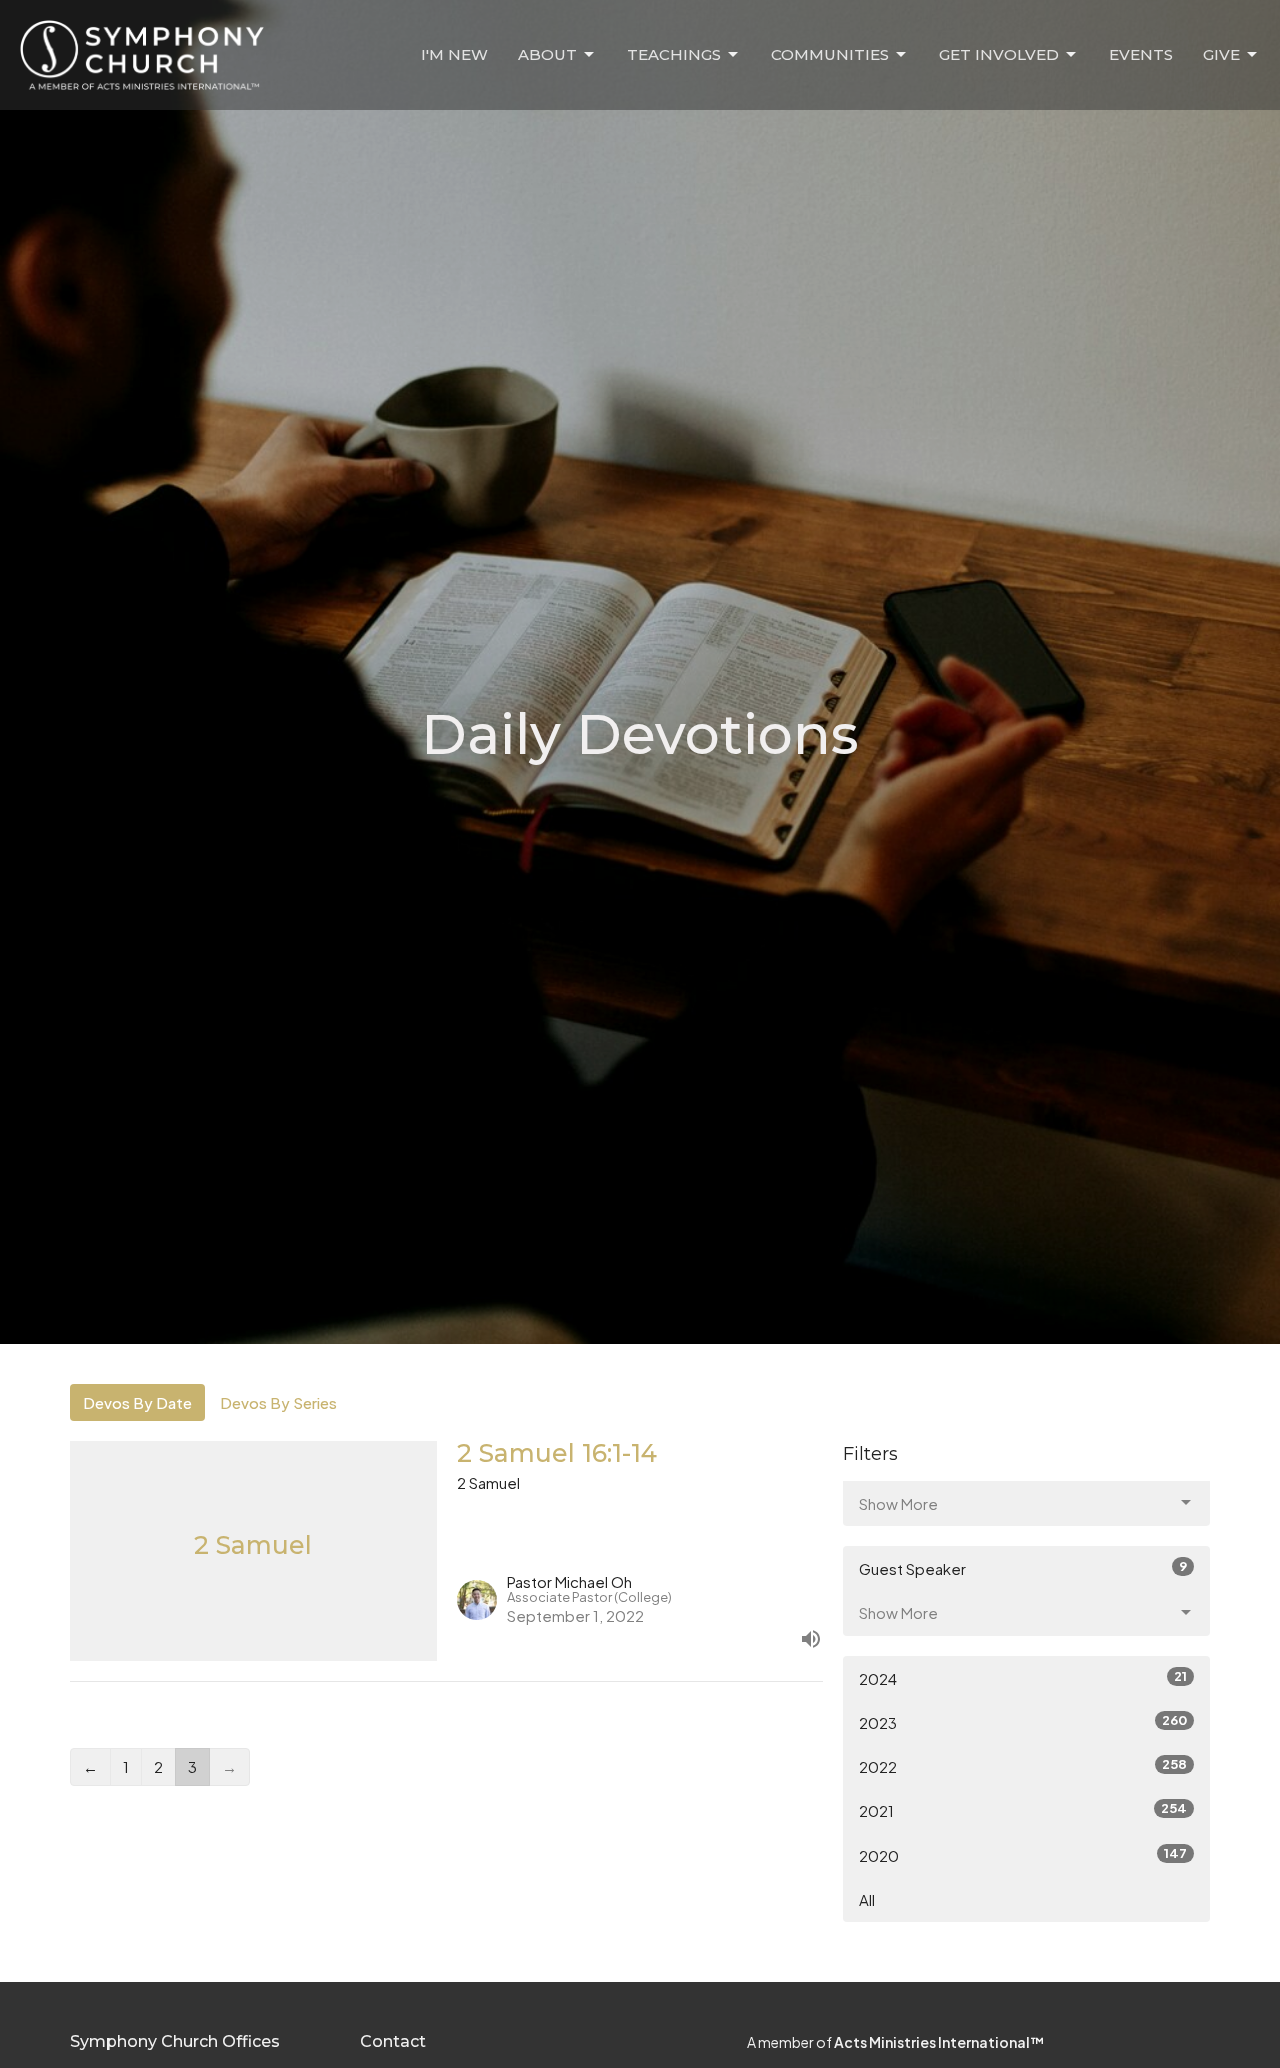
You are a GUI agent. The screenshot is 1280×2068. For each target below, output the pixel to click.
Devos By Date (137, 1402)
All (867, 1899)
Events (1141, 54)
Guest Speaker (1023, 1568)
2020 (1023, 1855)
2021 (1023, 1810)
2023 (1023, 1722)
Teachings (674, 54)
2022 (1023, 1766)
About (547, 54)
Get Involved (999, 54)
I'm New (454, 54)
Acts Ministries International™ (939, 2042)
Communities (830, 54)
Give (1221, 54)
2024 (1023, 1678)
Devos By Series (278, 1402)
